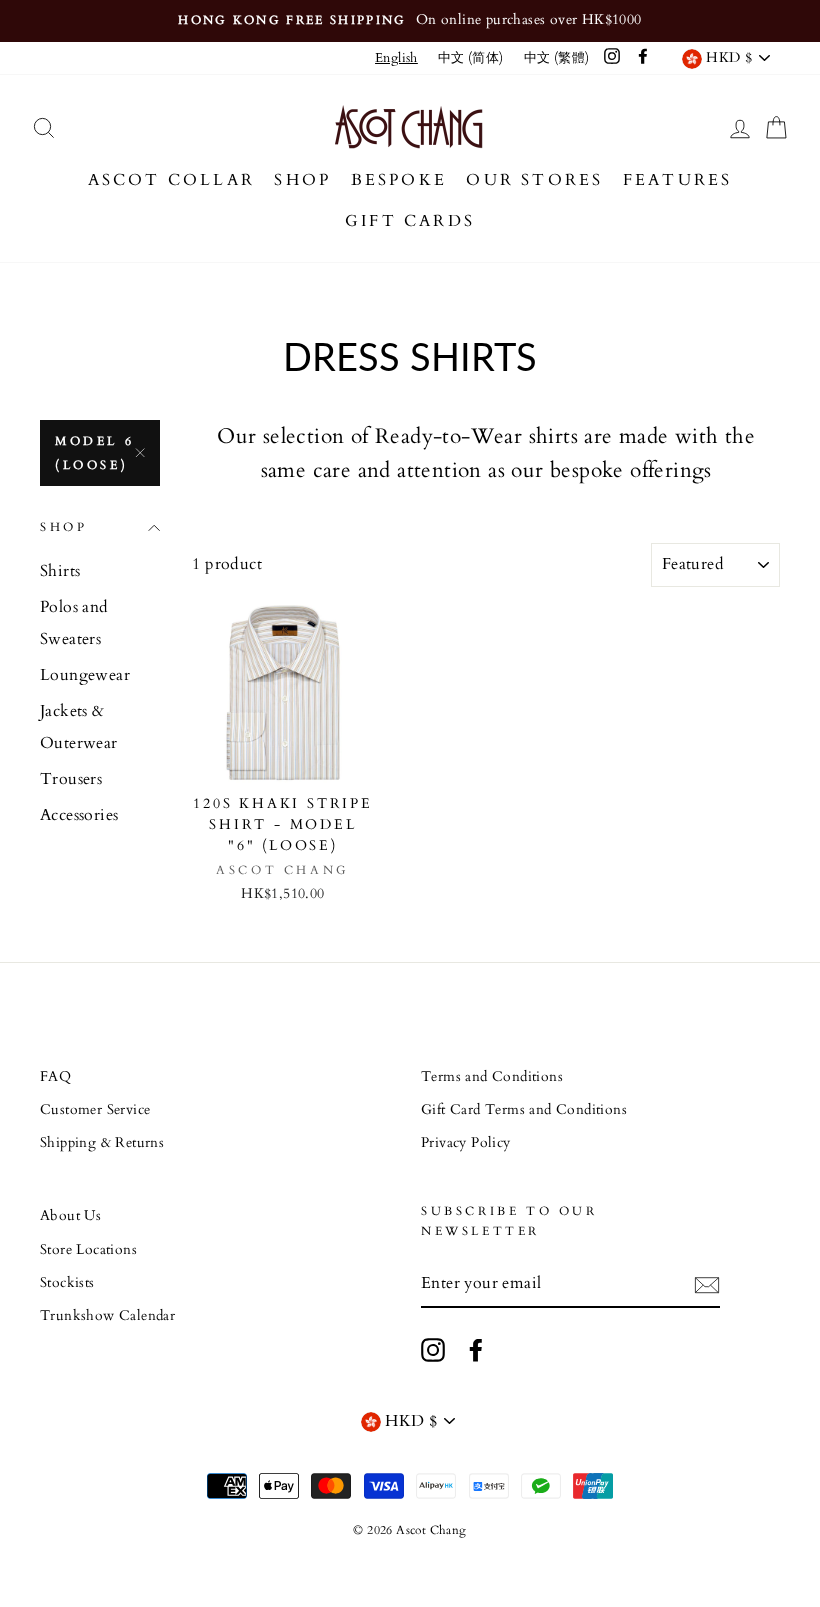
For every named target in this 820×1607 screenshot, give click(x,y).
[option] (410, 21)
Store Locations (88, 1250)
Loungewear (85, 675)
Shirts (60, 571)
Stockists (67, 1283)
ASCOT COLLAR (171, 180)
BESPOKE (399, 180)
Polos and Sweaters (74, 623)
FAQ (55, 1077)
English (396, 58)
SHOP (302, 180)
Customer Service (95, 1110)
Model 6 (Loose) (94, 453)
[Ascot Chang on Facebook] (476, 1350)
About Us (70, 1216)
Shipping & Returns (102, 1143)
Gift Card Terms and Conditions (524, 1110)
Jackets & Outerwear (79, 727)
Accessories (79, 815)
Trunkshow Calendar (107, 1316)
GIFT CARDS (410, 221)
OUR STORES (534, 180)
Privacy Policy (466, 1143)
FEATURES (678, 180)
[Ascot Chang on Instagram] (433, 1350)
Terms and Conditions (492, 1077)
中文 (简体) (471, 58)
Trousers (71, 779)
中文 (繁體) (557, 58)
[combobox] (396, 58)
